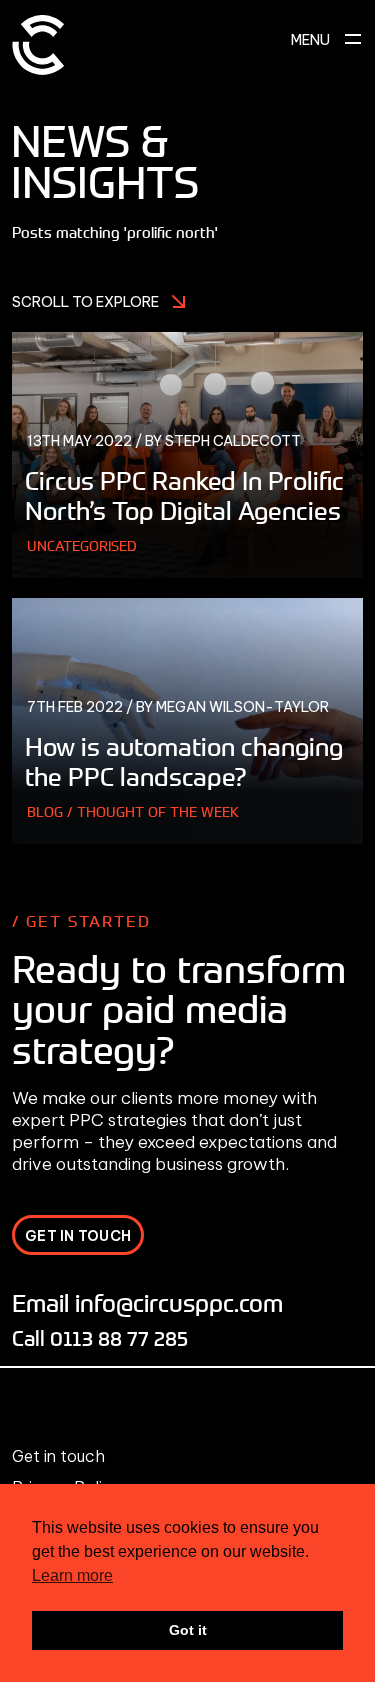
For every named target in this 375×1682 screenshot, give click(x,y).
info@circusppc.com (179, 1302)
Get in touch (58, 1456)
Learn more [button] (72, 1575)
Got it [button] (188, 1630)
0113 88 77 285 (119, 1337)
